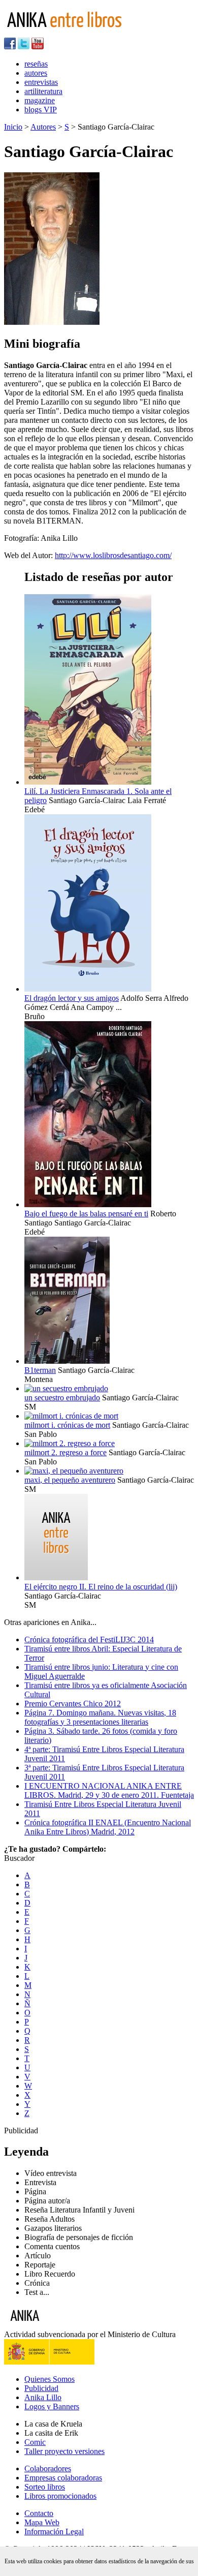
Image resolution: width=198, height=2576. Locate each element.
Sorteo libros (45, 2487)
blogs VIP (41, 110)
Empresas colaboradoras (63, 2478)
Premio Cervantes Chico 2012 (73, 1704)
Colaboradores (48, 2468)
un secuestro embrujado (62, 1398)
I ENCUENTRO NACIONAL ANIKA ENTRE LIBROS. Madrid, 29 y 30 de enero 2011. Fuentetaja (109, 1790)
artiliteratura (43, 91)
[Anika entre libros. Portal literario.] (71, 33)
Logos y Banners (52, 2406)
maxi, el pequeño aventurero (70, 1480)
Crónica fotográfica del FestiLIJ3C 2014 (89, 1639)
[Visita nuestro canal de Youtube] (38, 47)
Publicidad (41, 2388)
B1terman (40, 1370)
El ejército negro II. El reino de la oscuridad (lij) (101, 1587)
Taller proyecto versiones (64, 2451)
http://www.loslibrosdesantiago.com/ (113, 555)
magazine (40, 100)
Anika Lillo (43, 2397)
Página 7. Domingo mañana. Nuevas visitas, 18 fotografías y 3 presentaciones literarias (100, 1717)
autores (36, 73)
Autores (43, 127)
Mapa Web (42, 2522)
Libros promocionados (60, 2496)
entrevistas (41, 82)
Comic (35, 2442)
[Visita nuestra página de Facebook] (10, 47)
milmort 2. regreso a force (65, 1452)
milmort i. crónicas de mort (67, 1425)
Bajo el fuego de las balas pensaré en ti (86, 1214)
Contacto (39, 2513)
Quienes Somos (49, 2379)
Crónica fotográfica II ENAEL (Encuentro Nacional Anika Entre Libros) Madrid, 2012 (108, 1827)
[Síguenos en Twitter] (24, 47)
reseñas (36, 64)
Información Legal (54, 2532)
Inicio (13, 127)
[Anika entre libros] (56, 2325)
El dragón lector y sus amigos (72, 998)
